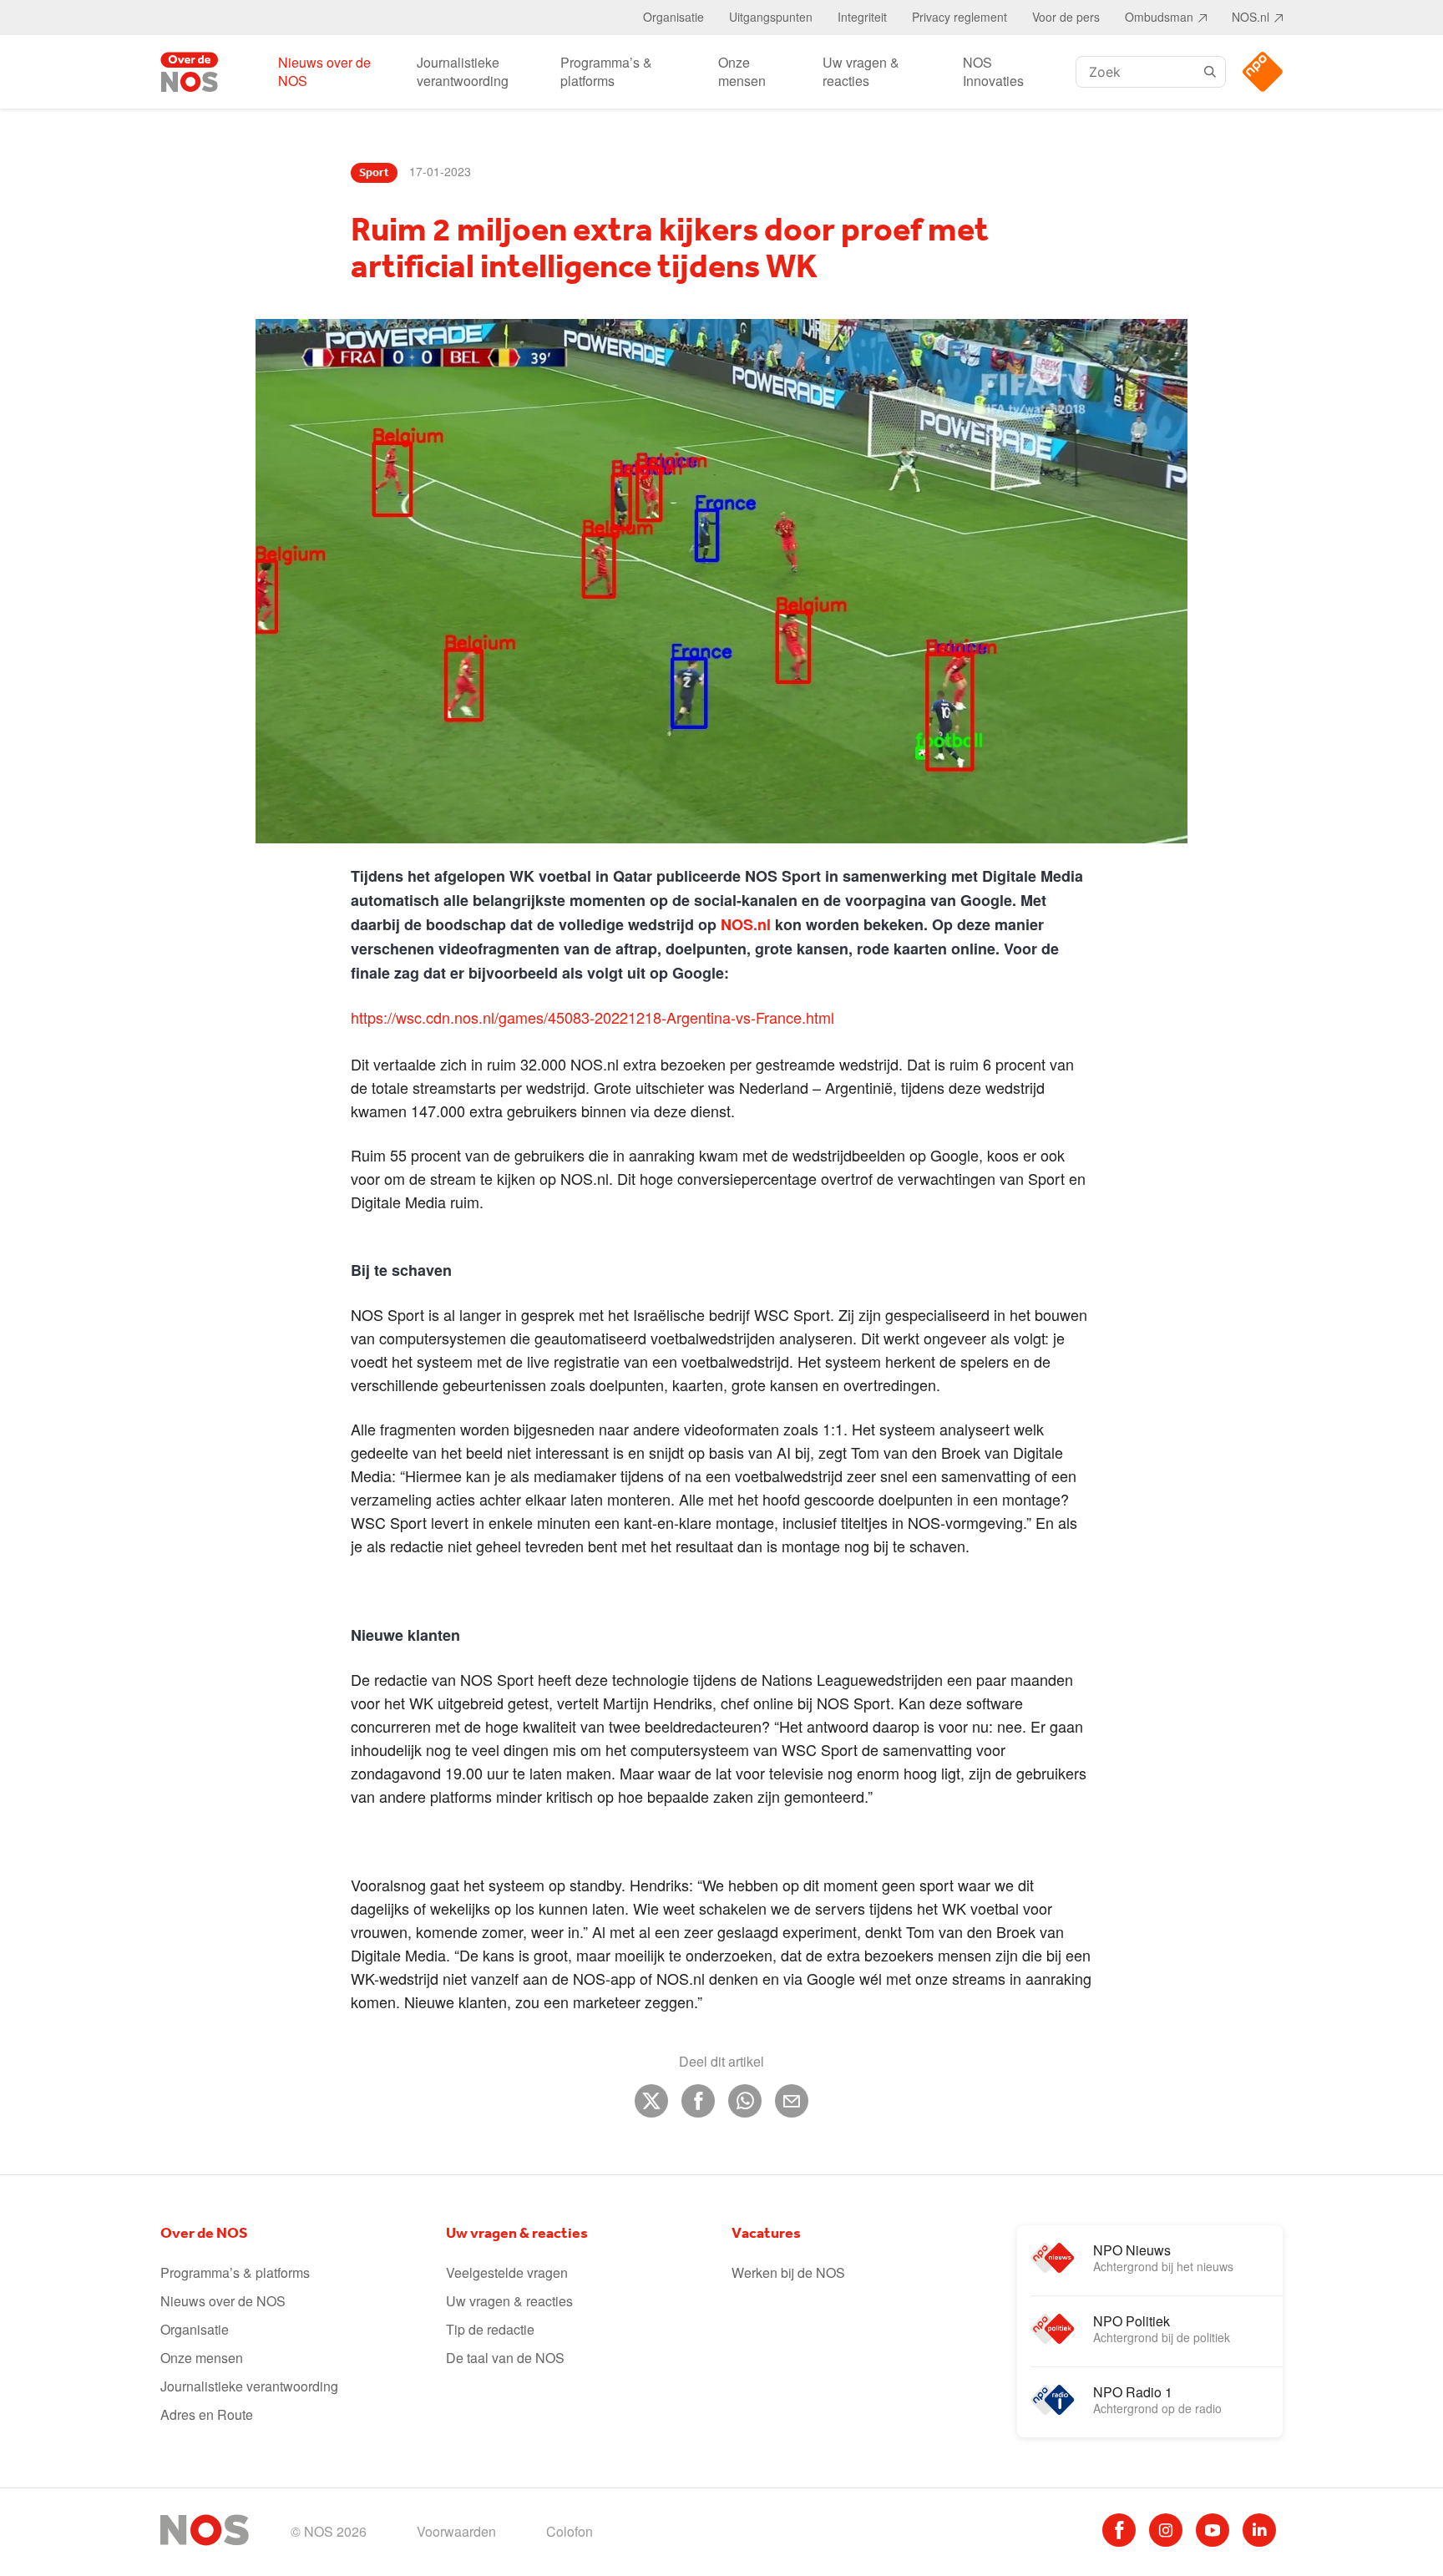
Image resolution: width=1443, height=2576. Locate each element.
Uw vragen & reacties (861, 71)
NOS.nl (1251, 17)
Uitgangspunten (771, 17)
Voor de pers (1066, 17)
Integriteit (862, 17)
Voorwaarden (456, 2531)
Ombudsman (1159, 17)
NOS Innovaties (993, 71)
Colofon (570, 2531)
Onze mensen (742, 71)
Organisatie (673, 17)
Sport (374, 173)
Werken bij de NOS (788, 2272)
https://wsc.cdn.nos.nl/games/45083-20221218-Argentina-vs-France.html (592, 1017)
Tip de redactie (490, 2329)
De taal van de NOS (505, 2358)
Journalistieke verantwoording (463, 71)
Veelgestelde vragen (507, 2272)
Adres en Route (207, 2414)
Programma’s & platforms (606, 71)
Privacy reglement (959, 17)
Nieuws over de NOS (324, 71)
